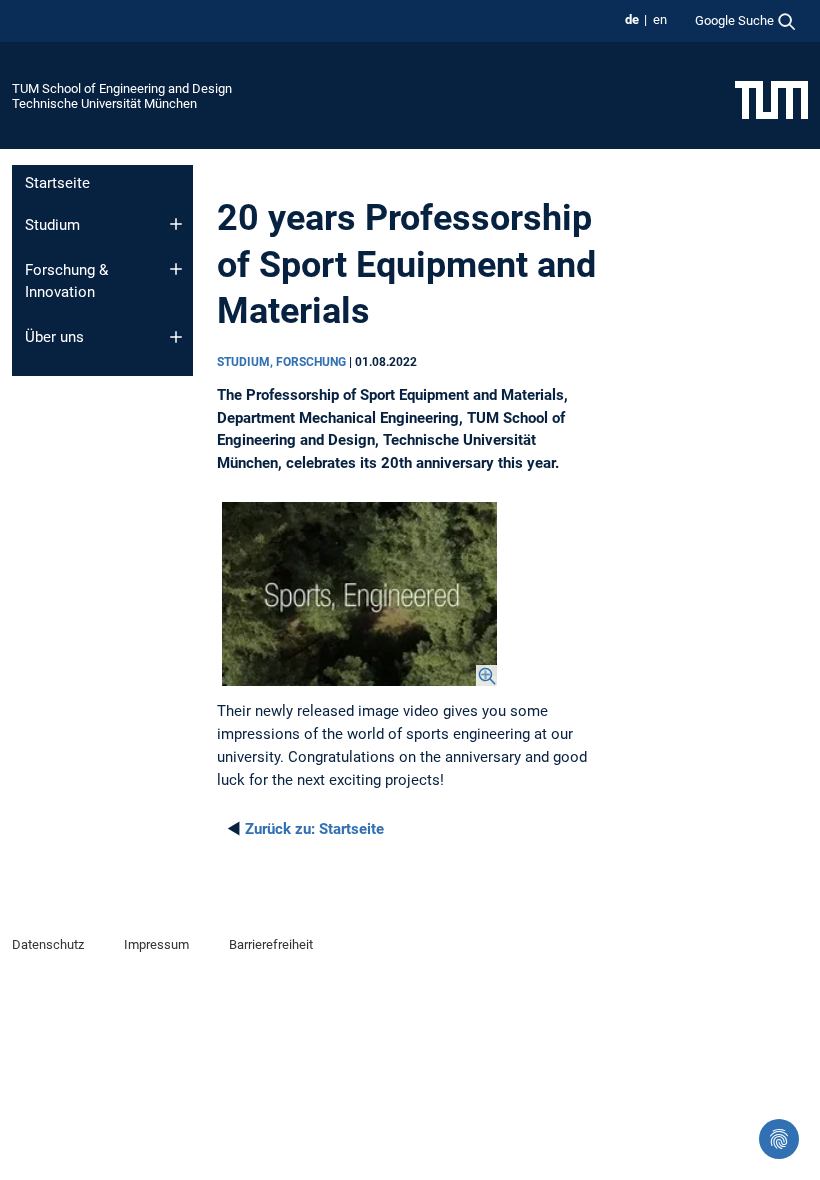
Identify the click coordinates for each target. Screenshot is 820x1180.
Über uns (54, 337)
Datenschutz (48, 944)
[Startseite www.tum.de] (771, 99)
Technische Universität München (104, 103)
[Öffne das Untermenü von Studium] (176, 224)
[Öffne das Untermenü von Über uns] (176, 337)
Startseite (57, 183)
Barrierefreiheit (271, 944)
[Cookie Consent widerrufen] (779, 1139)
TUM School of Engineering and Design (122, 88)
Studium (52, 225)
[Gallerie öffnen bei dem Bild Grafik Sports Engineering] (359, 594)
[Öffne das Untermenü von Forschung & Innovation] (176, 269)
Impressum (156, 944)
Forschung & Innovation (66, 281)
